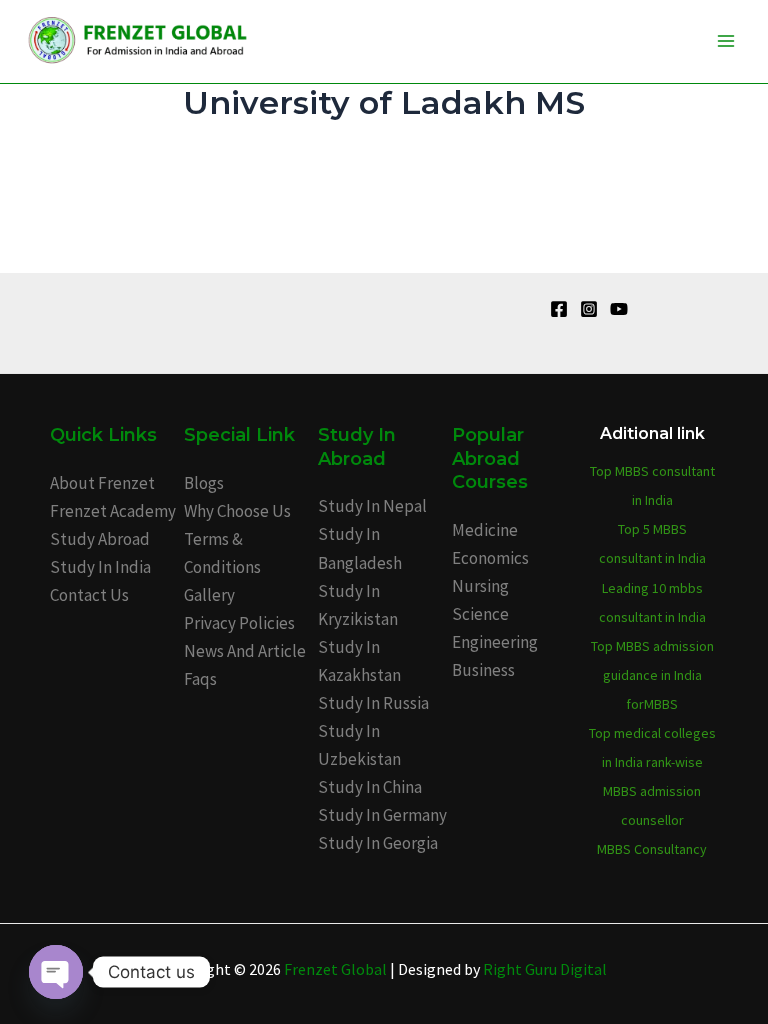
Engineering (495, 642)
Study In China (370, 787)
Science (480, 614)
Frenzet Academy (113, 511)
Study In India (100, 567)
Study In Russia (373, 703)
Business (483, 670)
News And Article (245, 651)
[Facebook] (559, 309)
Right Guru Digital (545, 969)
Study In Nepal (372, 506)
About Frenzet (102, 483)
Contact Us (89, 595)
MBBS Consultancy (652, 849)
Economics (490, 558)
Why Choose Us (237, 511)
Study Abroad (100, 539)
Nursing (480, 586)
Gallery (209, 595)
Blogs (204, 483)
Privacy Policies (239, 623)
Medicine (485, 530)
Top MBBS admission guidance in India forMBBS (652, 675)
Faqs (200, 679)
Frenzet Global (335, 969)
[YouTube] (619, 309)
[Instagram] (589, 309)
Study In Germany (382, 815)
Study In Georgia (378, 843)
